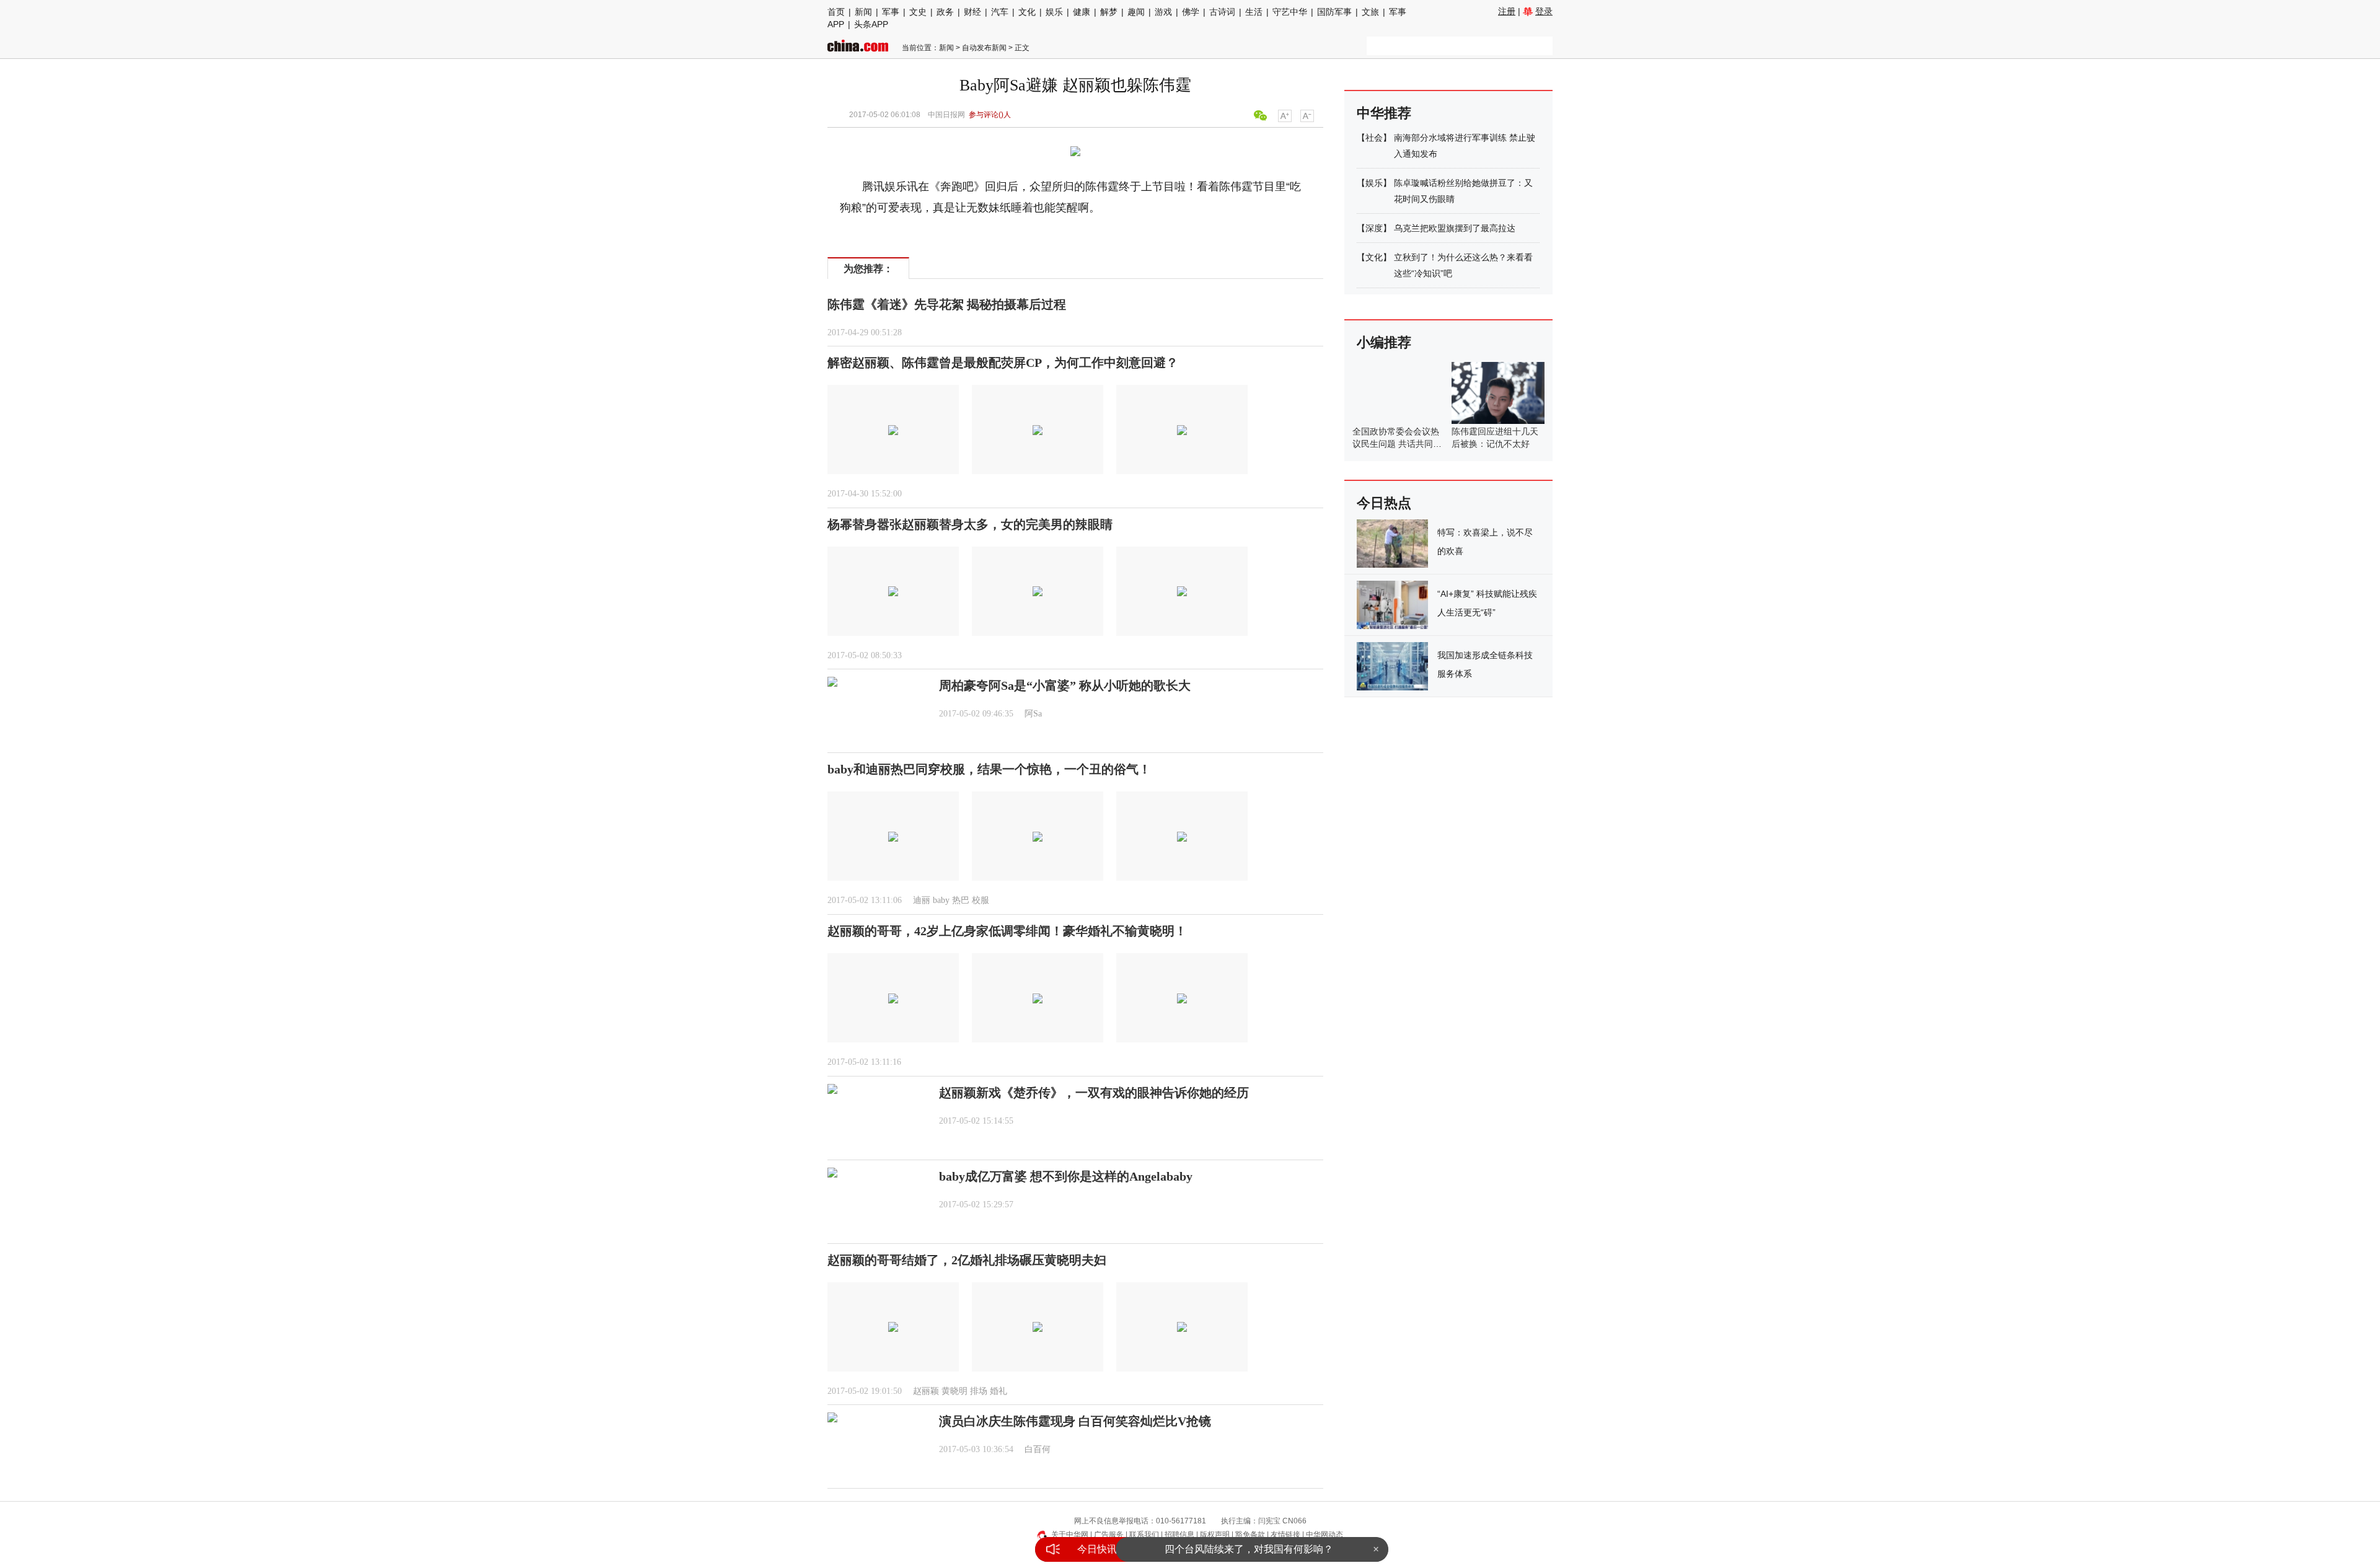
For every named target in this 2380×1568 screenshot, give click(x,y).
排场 (979, 1391)
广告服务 (1109, 1535)
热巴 (961, 900)
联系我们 (1144, 1535)
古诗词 (1222, 12)
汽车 (1000, 12)
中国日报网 (946, 115)
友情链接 (1285, 1535)
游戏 (1163, 12)
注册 (1507, 11)
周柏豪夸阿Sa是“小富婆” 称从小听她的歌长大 (1065, 685)
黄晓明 (954, 1391)
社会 (1374, 138)
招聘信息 (1179, 1535)
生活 (1254, 12)
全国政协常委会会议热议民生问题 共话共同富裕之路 (1397, 444)
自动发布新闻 (984, 48)
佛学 (1191, 12)
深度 (1374, 228)
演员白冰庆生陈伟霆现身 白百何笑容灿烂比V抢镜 (1075, 1421)
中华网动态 (1324, 1535)
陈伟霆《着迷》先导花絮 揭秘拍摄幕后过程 (947, 304)
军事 (891, 12)
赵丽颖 (926, 1391)
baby (941, 900)
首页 (836, 12)
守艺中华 (1290, 12)
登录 (1544, 11)
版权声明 (1215, 1535)
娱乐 (1054, 12)
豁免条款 (1250, 1535)
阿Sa (1033, 714)
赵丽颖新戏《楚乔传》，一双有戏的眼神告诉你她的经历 (1094, 1093)
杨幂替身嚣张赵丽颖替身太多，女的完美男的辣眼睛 (970, 524)
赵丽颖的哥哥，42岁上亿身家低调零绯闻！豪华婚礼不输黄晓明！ (1007, 931)
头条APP (871, 24)
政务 (945, 12)
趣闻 (1136, 12)
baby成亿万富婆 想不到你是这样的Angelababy (1066, 1176)
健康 (1082, 12)
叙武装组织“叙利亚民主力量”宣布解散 (1249, 1549)
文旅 (1370, 12)
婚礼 (998, 1391)
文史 (918, 12)
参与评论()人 (990, 115)
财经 (972, 12)
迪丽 (922, 900)
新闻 (863, 12)
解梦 (1109, 12)
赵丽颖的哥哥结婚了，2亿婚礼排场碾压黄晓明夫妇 (967, 1260)
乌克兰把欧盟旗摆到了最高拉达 (1455, 228)
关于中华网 (1070, 1535)
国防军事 (1334, 12)
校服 (981, 900)
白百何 (1038, 1449)
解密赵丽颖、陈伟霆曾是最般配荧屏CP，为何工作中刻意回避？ (1003, 363)
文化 (1027, 12)
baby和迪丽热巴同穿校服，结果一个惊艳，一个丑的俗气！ (989, 769)
